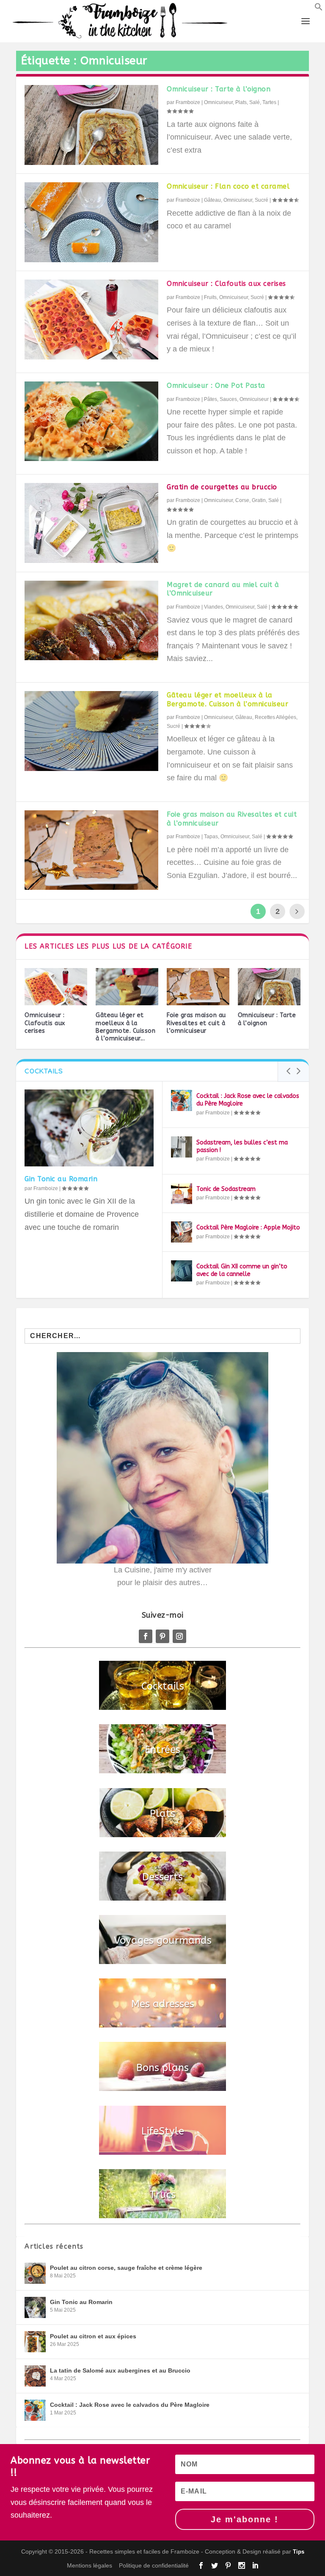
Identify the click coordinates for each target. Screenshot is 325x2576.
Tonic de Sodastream (226, 1189)
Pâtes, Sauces (220, 399)
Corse (242, 500)
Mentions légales (90, 2565)
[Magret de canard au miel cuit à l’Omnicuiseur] (91, 620)
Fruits (210, 297)
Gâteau (212, 200)
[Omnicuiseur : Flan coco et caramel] (91, 222)
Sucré (262, 200)
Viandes (213, 607)
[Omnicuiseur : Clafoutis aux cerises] (91, 320)
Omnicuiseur (218, 102)
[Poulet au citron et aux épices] (35, 2342)
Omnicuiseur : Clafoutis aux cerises (226, 284)
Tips (299, 2552)
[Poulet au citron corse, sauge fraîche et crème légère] (35, 2273)
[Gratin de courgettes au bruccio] (91, 523)
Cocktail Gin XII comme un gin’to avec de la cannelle (242, 1270)
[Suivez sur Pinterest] (162, 1636)
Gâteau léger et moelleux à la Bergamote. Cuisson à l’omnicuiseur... (125, 1027)
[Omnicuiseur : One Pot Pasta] (91, 421)
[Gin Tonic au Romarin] (89, 1128)
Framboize (188, 102)
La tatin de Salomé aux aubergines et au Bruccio (120, 2370)
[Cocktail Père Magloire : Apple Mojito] (182, 1232)
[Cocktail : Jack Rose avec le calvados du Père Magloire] (182, 1100)
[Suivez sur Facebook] (146, 1636)
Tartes (269, 102)
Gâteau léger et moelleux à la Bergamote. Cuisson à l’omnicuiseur (227, 700)
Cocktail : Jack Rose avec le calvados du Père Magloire (130, 2405)
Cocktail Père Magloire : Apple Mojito (248, 1228)
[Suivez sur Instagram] (179, 1636)
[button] (319, 8)
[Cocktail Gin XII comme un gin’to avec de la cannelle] (182, 1271)
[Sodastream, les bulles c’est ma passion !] (182, 1147)
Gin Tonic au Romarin (61, 1179)
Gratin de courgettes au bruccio (222, 487)
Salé (255, 102)
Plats (241, 102)
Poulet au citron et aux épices (93, 2336)
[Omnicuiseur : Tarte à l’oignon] (91, 125)
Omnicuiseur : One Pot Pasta (216, 385)
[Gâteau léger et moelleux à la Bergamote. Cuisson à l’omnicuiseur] (91, 731)
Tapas (211, 837)
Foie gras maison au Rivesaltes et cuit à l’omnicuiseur (196, 1023)
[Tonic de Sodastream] (182, 1193)
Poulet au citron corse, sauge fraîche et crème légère (126, 2268)
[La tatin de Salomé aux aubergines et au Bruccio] (35, 2376)
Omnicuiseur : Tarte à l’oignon (219, 89)
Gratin (259, 500)
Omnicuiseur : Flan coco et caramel (228, 186)
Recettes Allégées (275, 717)
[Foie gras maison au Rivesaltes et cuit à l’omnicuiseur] (91, 850)
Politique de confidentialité (154, 2565)
